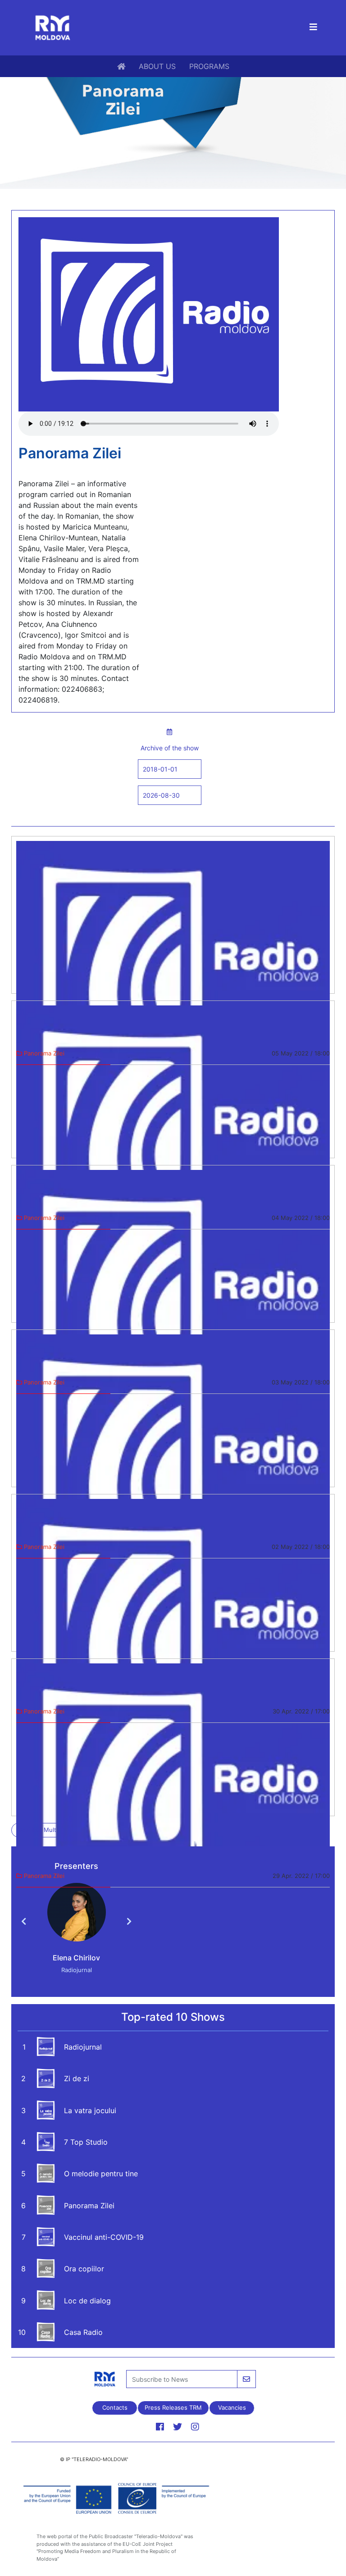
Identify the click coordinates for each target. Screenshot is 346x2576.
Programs (209, 66)
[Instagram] (195, 2427)
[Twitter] (178, 2427)
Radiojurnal (83, 2047)
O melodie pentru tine (101, 2174)
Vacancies (232, 2407)
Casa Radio (83, 2332)
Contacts (114, 2407)
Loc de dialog (87, 2301)
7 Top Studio (86, 2142)
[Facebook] (160, 2427)
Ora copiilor (84, 2269)
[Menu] (313, 28)
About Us (157, 66)
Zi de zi (77, 2078)
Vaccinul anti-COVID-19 (104, 2237)
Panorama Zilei (89, 2206)
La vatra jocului (90, 2110)
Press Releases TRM (173, 2407)
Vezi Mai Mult (37, 1830)
